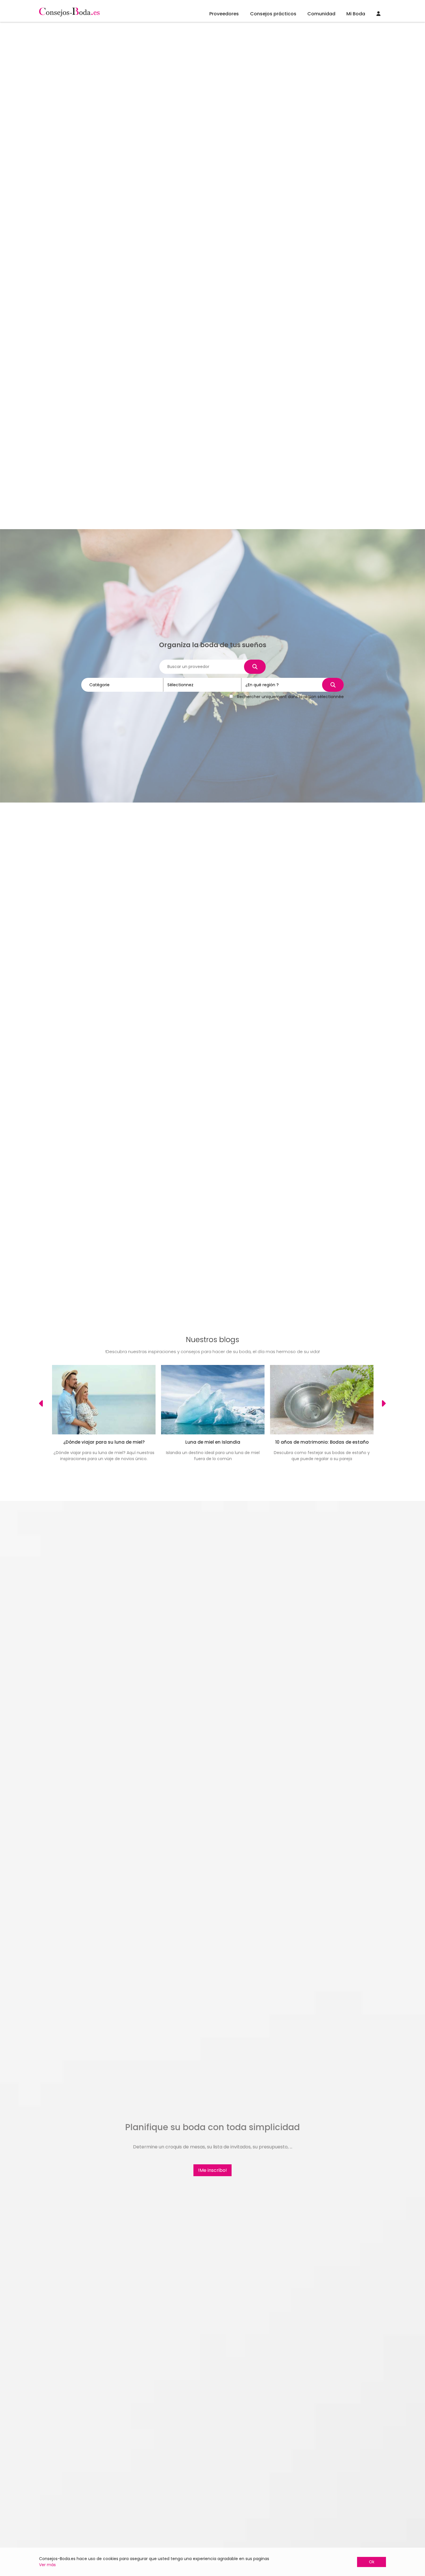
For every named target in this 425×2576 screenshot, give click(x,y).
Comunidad (321, 14)
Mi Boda (356, 14)
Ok (372, 2562)
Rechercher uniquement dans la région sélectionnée (290, 697)
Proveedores (224, 14)
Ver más (47, 2565)
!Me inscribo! (212, 2170)
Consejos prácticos (273, 14)
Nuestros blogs (212, 1340)
